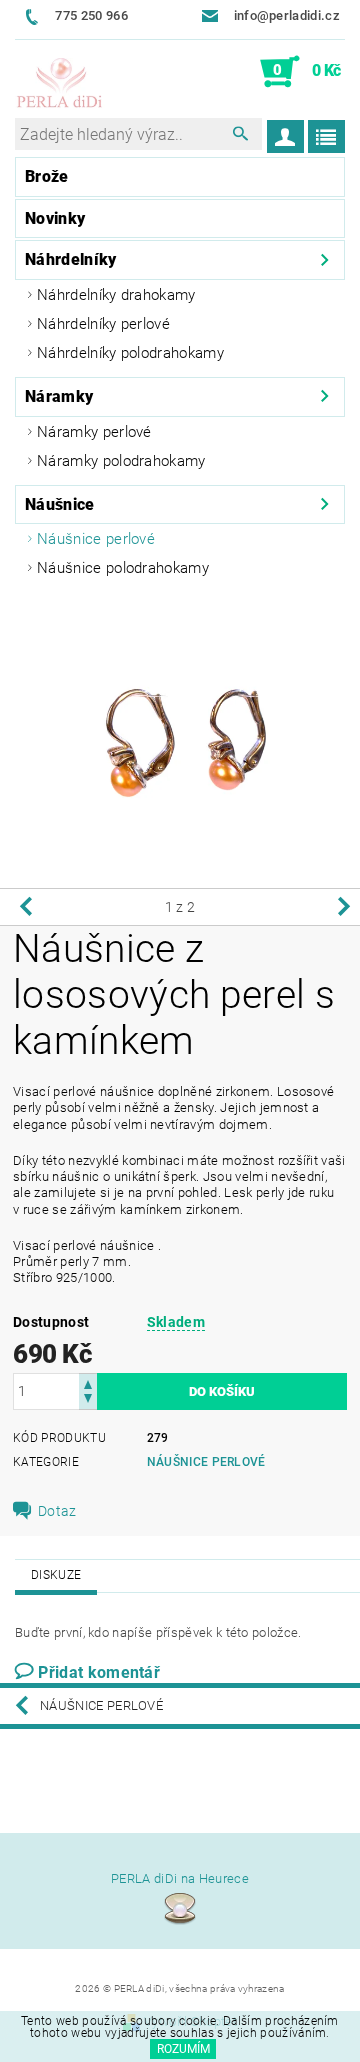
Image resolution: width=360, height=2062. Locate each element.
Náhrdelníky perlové (103, 324)
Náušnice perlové (96, 539)
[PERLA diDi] (60, 84)
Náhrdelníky (71, 259)
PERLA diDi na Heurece (180, 1878)
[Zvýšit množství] (88, 1382)
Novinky (55, 218)
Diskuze (56, 1575)
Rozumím (183, 2049)
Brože (47, 176)
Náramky (59, 396)
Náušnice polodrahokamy (123, 568)
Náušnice (60, 504)
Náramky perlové (94, 432)
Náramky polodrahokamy (121, 461)
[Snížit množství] (88, 1400)
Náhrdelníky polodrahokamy (130, 353)
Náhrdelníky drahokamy (116, 295)
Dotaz (57, 1511)
